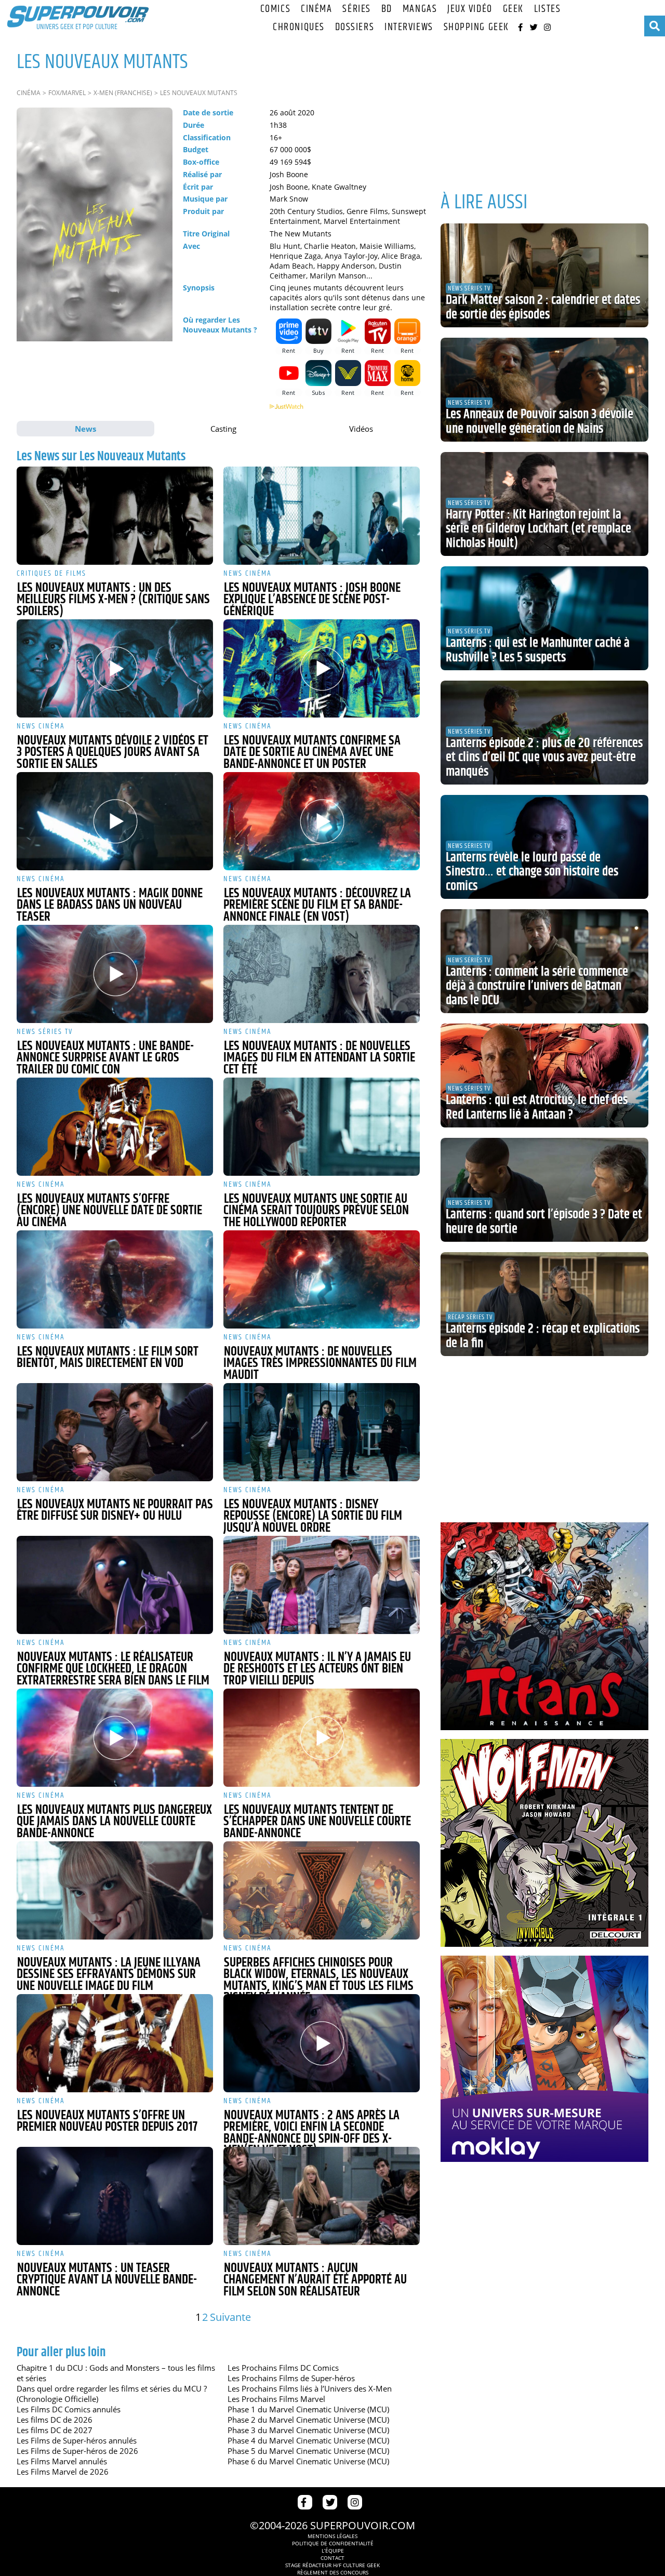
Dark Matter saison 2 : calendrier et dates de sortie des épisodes (543, 308)
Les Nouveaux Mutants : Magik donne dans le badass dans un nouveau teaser (110, 905)
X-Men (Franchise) (123, 93)
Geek (513, 9)
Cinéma (316, 9)
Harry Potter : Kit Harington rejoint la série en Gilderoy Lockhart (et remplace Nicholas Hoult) (538, 529)
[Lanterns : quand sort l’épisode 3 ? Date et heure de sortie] (544, 1190)
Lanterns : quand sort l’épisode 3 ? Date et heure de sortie (544, 1222)
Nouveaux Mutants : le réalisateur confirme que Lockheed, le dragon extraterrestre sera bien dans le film (113, 1669)
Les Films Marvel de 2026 (63, 2472)
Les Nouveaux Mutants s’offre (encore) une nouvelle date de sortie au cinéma (109, 1211)
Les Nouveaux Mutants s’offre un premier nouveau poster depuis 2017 (107, 2122)
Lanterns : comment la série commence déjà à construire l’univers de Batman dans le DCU (537, 986)
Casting (223, 429)
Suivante (230, 2317)
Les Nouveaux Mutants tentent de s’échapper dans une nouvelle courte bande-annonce (317, 1822)
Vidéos (361, 429)
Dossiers (355, 27)
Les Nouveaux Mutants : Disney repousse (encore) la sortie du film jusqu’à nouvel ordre (313, 1516)
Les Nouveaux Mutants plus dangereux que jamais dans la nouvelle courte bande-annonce (114, 1822)
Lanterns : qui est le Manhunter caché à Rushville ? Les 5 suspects (538, 650)
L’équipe (333, 2551)
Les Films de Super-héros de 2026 (77, 2451)
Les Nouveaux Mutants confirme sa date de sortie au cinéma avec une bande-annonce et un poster (312, 753)
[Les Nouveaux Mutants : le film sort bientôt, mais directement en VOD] (115, 1279)
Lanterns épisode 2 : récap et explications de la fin (543, 1336)
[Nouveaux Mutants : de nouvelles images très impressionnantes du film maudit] (322, 1279)
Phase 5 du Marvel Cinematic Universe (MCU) (308, 2451)
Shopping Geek (476, 27)
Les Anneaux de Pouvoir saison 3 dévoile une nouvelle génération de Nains (540, 422)
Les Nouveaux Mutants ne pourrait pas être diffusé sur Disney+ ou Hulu (115, 1511)
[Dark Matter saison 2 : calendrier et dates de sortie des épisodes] (544, 275)
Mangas (420, 9)
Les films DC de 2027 (55, 2430)
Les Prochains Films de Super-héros (291, 2378)
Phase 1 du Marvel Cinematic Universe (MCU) (308, 2409)
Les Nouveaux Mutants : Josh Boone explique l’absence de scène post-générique (312, 600)
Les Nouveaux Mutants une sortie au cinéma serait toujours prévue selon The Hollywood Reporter (316, 1211)
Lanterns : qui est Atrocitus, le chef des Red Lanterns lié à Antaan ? (537, 1108)
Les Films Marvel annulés (62, 2461)
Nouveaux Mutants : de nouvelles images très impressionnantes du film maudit (320, 1364)
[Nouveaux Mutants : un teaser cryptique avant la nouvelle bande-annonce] (115, 2196)
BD (387, 9)
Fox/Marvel (67, 93)
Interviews (409, 27)
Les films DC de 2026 (55, 2420)
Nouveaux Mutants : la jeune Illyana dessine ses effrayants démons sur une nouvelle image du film (109, 1975)
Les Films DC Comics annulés (69, 2409)
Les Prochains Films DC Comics (283, 2368)
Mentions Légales (332, 2536)
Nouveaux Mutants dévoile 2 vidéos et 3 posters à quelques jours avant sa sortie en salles (112, 753)
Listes (547, 9)
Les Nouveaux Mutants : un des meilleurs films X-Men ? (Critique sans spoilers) (113, 600)
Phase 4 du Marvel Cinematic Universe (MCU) (308, 2440)
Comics (275, 9)
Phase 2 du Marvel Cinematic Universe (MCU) (308, 2420)
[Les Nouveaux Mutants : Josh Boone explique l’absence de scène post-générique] (322, 516)
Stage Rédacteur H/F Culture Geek (332, 2565)
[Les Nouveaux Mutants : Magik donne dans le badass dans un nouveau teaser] (115, 821)
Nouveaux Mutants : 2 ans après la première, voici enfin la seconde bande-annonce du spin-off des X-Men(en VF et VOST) (311, 2133)
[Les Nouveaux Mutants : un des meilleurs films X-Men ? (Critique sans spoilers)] (115, 516)
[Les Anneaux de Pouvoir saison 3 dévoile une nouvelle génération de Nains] (544, 390)
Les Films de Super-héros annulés (77, 2440)
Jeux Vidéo (470, 9)
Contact (332, 2558)
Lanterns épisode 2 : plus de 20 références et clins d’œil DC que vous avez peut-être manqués (544, 758)
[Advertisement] (544, 109)
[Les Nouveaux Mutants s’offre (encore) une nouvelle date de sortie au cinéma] (115, 1127)
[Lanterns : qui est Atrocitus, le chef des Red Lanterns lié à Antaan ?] (544, 1075)
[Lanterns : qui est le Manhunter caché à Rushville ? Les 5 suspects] (544, 618)
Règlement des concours (333, 2572)
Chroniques (299, 27)
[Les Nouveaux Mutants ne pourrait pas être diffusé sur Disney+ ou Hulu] (115, 1432)
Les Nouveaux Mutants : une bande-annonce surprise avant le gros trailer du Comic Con (105, 1058)
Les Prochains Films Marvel (276, 2399)
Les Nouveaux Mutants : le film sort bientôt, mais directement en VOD (108, 1358)
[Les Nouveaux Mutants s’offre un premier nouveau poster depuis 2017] (115, 2043)
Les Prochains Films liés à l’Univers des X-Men (310, 2388)
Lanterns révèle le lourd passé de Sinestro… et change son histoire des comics (532, 872)
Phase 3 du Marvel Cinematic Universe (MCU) (308, 2430)
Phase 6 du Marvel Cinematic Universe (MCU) (308, 2461)
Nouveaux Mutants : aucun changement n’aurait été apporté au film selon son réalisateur (315, 2280)
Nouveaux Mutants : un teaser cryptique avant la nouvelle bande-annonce (107, 2280)
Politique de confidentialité (333, 2543)
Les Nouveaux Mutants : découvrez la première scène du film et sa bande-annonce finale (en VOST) (317, 905)
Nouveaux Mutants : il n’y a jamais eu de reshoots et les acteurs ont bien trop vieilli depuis (317, 1669)
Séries (356, 9)
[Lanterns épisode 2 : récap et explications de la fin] (544, 1304)
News (85, 429)
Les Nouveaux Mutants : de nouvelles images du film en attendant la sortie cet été (319, 1058)
